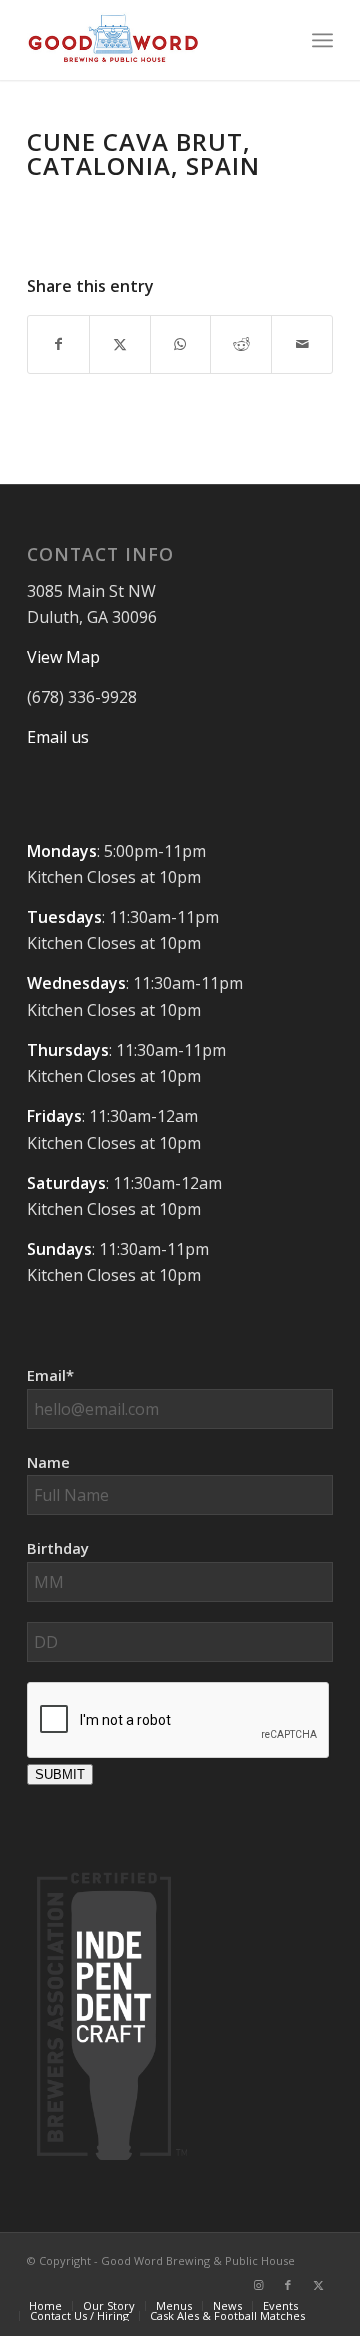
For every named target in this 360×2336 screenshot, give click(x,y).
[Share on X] (120, 344)
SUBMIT (60, 1774)
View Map (63, 657)
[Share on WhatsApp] (181, 344)
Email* (50, 1375)
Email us (58, 737)
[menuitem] (322, 40)
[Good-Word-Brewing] (149, 40)
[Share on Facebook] (58, 344)
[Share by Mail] (302, 344)
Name (48, 1462)
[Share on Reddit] (241, 344)
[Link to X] (318, 2285)
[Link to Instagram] (258, 2285)
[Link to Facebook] (288, 2285)
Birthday (58, 1548)
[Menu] (322, 40)
